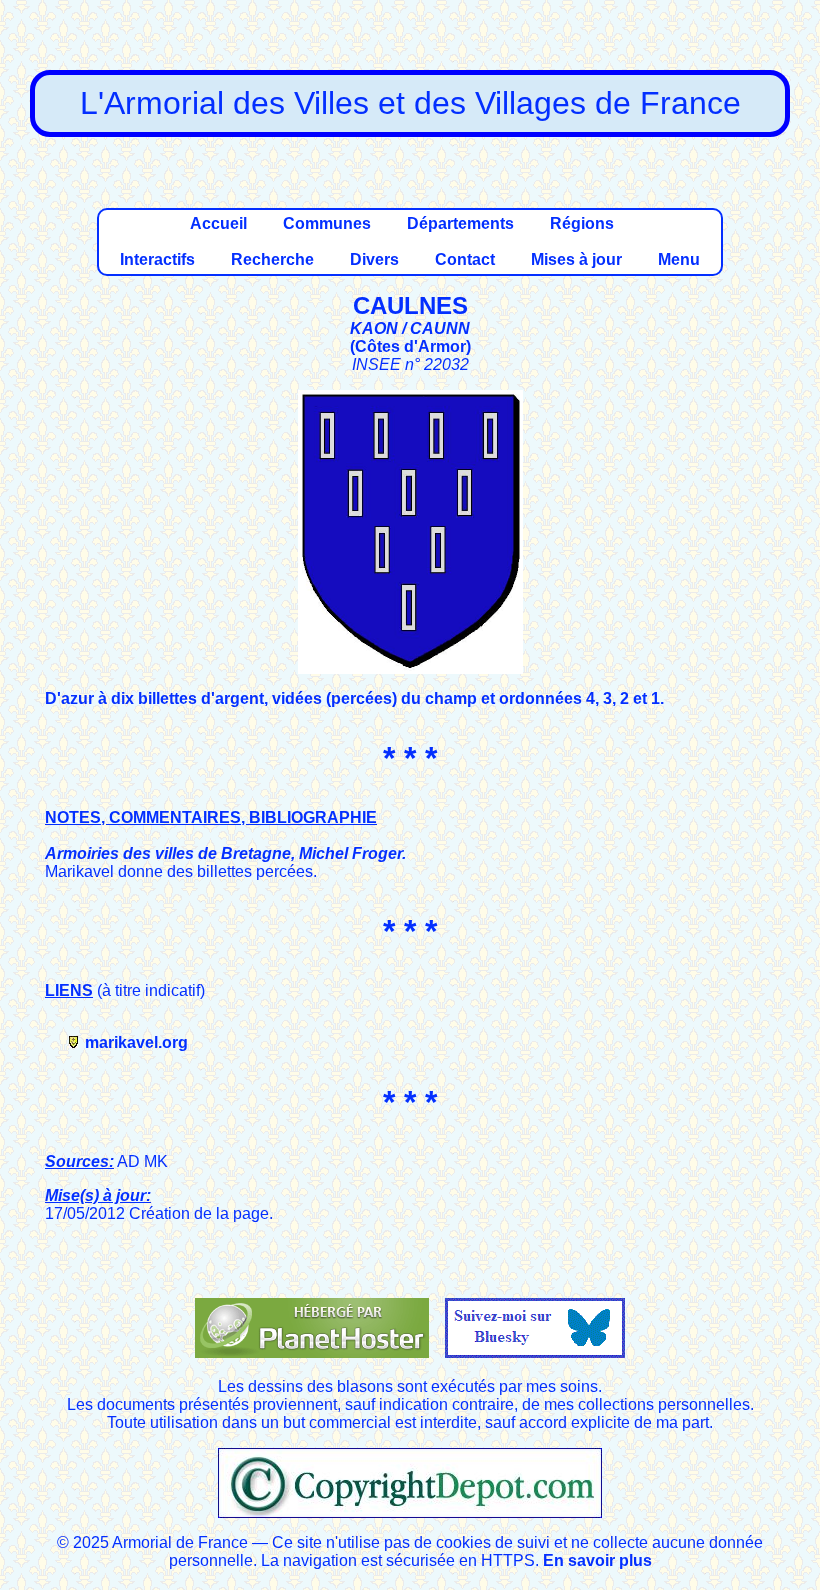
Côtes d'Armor (410, 346)
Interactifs (157, 259)
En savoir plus (597, 1560)
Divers (374, 259)
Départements (460, 223)
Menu (679, 259)
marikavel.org (136, 1042)
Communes (327, 223)
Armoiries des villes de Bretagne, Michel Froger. (225, 853)
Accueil (218, 223)
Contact (465, 259)
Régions (582, 223)
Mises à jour (576, 259)
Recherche (272, 259)
